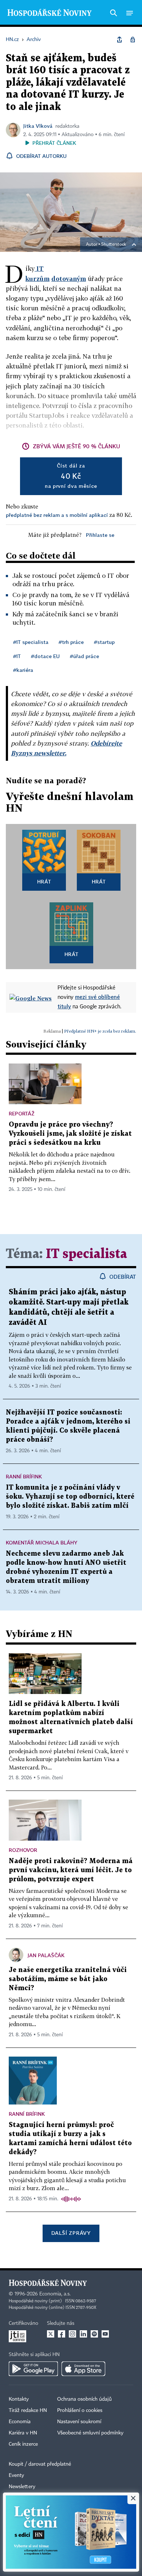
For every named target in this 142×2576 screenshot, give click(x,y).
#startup (104, 642)
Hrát (44, 881)
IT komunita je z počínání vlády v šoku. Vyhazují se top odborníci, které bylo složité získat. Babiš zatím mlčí (70, 1497)
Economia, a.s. (55, 2294)
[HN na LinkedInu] (83, 2334)
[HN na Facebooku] (62, 2334)
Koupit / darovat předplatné (40, 2464)
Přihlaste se (100, 535)
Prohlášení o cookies (80, 2410)
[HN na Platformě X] (51, 2334)
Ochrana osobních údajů (84, 2399)
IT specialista (86, 1254)
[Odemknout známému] (133, 40)
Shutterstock (114, 245)
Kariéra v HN (23, 2433)
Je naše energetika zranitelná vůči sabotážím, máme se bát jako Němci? (68, 1979)
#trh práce (71, 642)
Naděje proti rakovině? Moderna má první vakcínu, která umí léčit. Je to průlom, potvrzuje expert (71, 1870)
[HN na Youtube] (105, 2334)
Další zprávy (71, 2233)
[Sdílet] (119, 40)
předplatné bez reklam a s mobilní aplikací (57, 515)
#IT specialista (31, 642)
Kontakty (19, 2399)
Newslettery (22, 2487)
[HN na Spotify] (94, 2334)
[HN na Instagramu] (72, 2334)
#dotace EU (45, 656)
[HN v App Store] (83, 2369)
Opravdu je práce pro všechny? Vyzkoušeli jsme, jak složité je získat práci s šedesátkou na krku (70, 1134)
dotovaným (69, 279)
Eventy (16, 2475)
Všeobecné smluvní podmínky (90, 2433)
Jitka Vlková (38, 126)
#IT (17, 656)
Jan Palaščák (46, 1955)
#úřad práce (84, 656)
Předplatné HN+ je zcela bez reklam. (100, 1031)
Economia (20, 2422)
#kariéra (23, 670)
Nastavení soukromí (79, 2422)
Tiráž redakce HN (28, 2410)
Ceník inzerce (23, 2444)
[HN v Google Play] (33, 2369)
